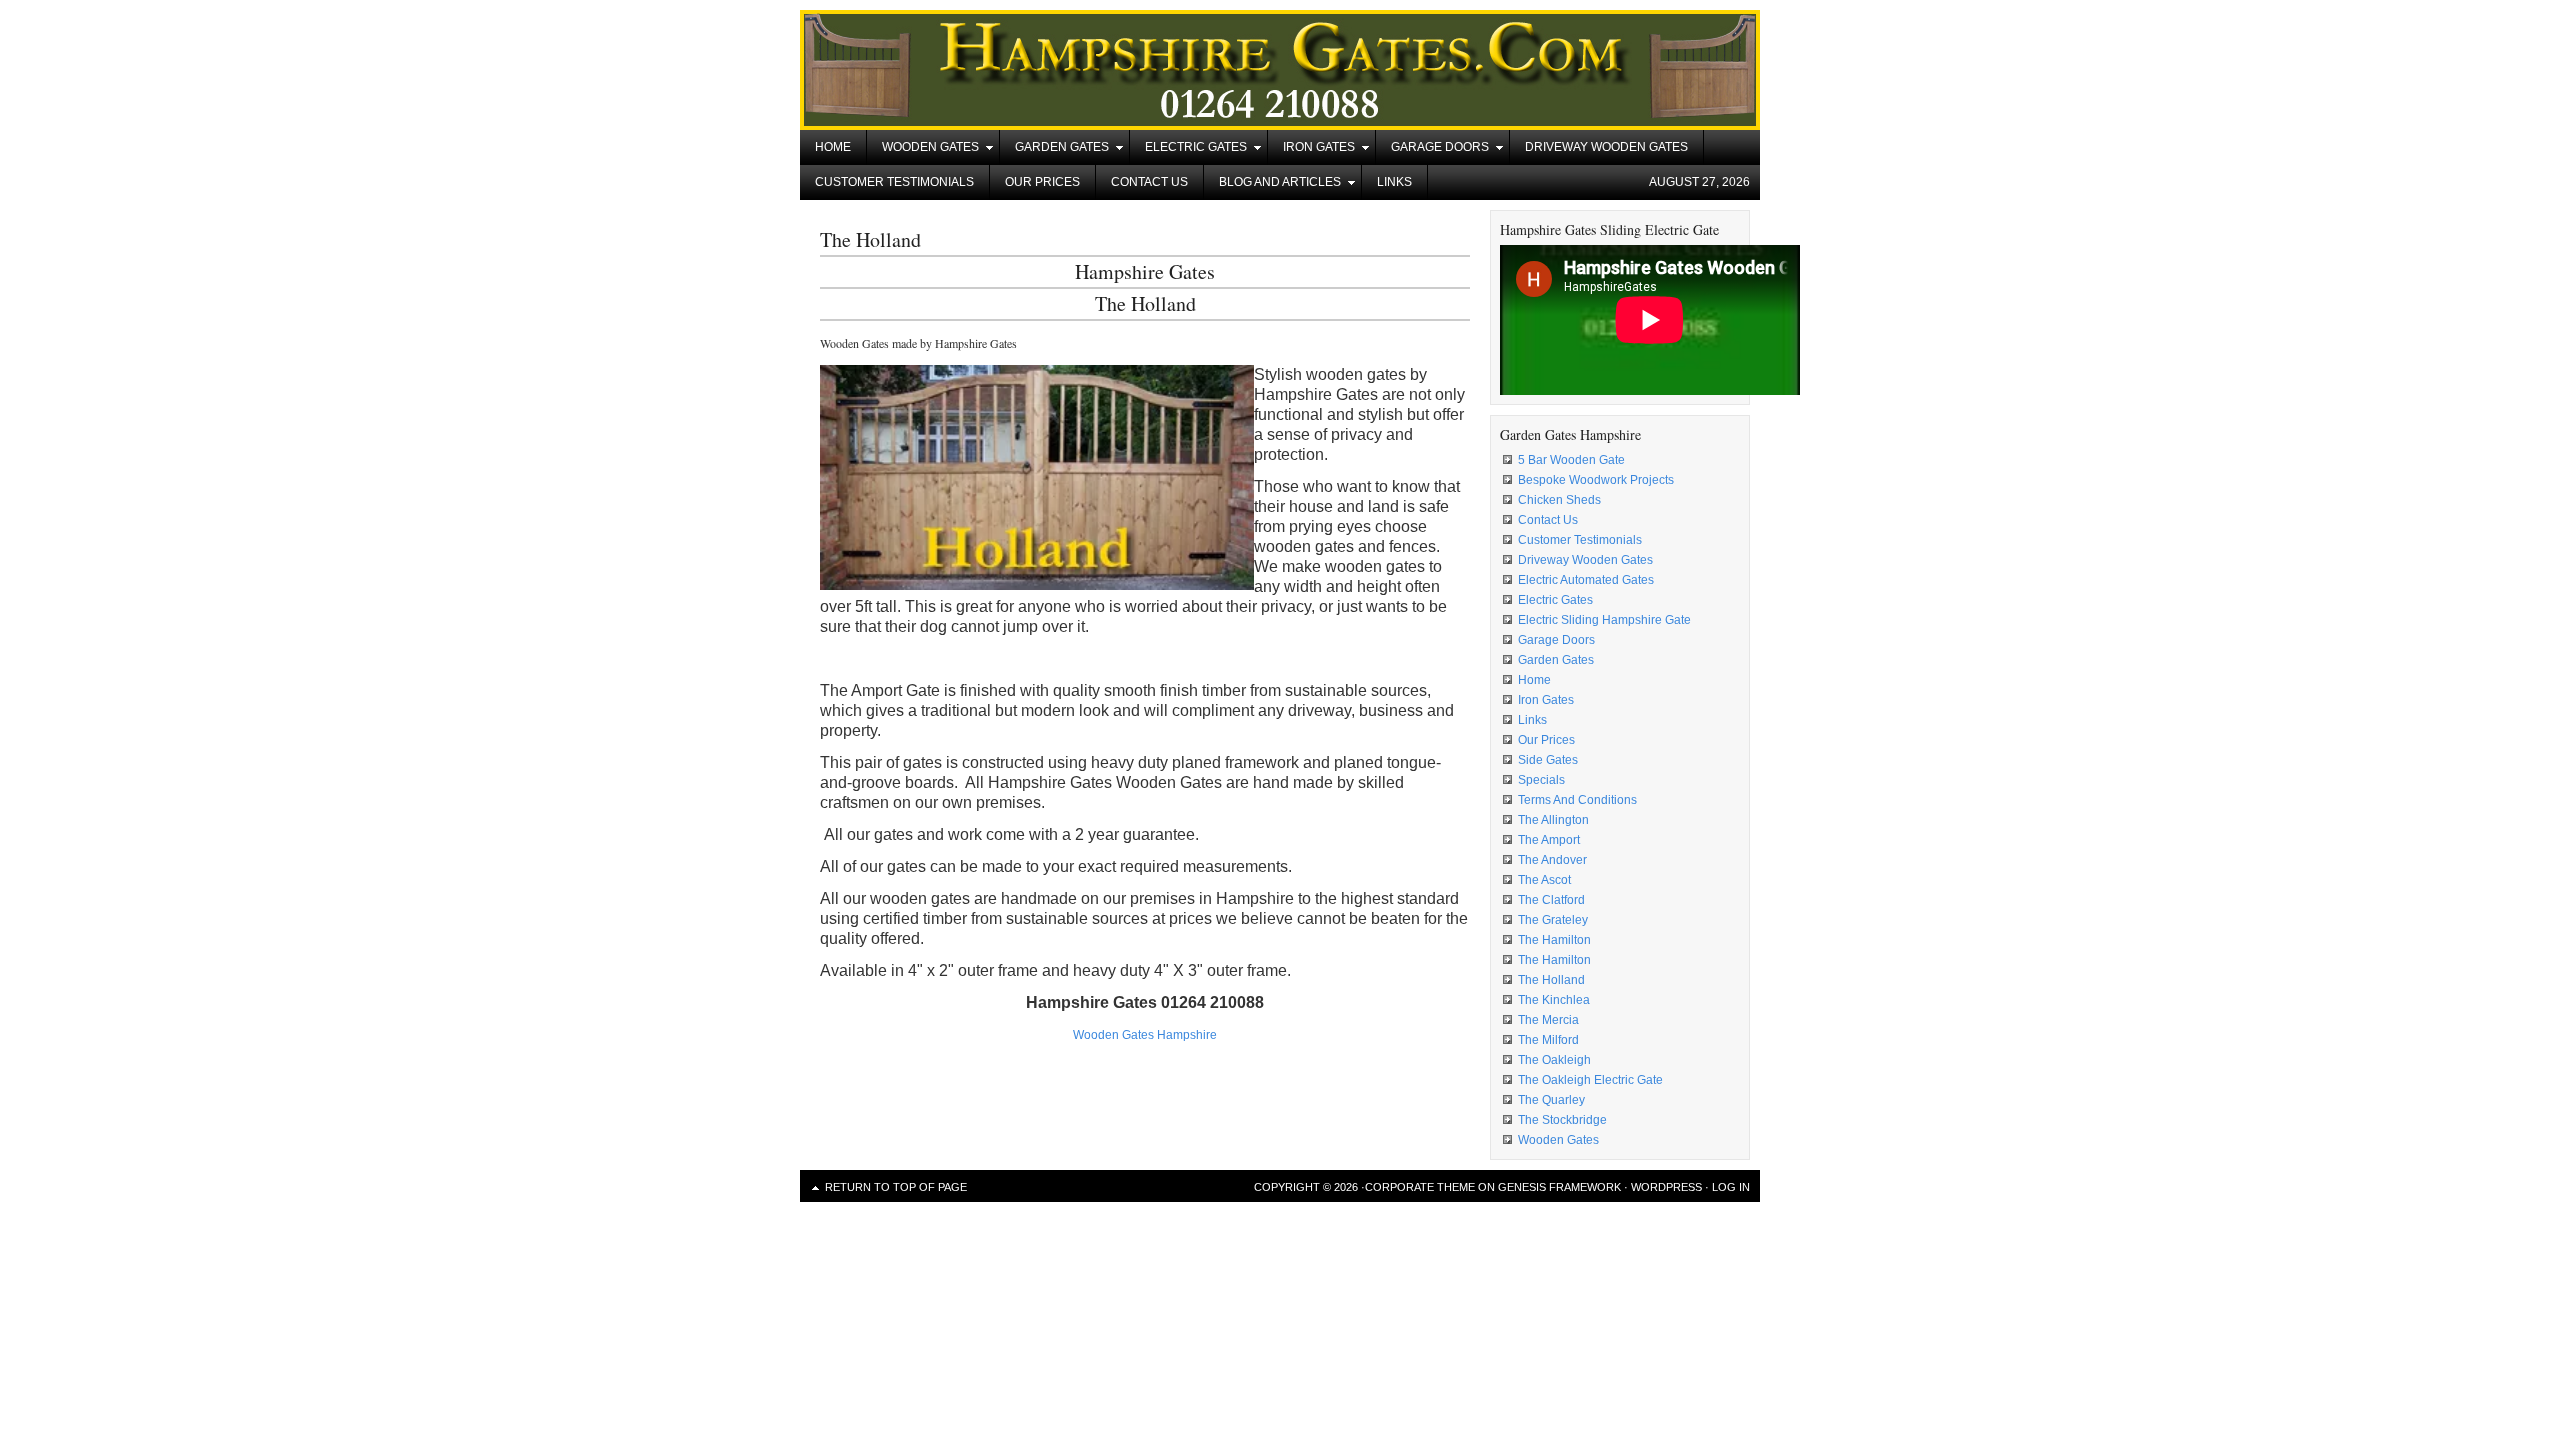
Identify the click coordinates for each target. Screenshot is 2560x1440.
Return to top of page (896, 1187)
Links (1394, 182)
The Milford (1548, 1040)
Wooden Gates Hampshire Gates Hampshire (1280, 70)
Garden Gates (1054, 150)
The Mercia (1548, 1020)
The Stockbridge (1562, 1120)
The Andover (1552, 860)
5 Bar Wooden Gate (1571, 460)
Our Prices (1042, 182)
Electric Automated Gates (1586, 580)
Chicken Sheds (1559, 500)
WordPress (1666, 1187)
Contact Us (1149, 182)
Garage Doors (1432, 150)
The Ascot (1544, 880)
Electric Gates (1188, 150)
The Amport (1549, 840)
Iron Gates (1311, 150)
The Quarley (1551, 1100)
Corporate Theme (1420, 1187)
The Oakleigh (1554, 1060)
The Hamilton (1554, 940)
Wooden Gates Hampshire (1145, 1035)
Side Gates (1548, 760)
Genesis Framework (1559, 1187)
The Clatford (1551, 900)
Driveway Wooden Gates (1606, 147)
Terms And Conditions (1577, 800)
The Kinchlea (1554, 1000)
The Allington (1553, 820)
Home (833, 147)
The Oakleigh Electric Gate (1590, 1080)
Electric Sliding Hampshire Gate (1604, 620)
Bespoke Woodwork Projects (1596, 480)
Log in (1731, 1187)
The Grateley (1553, 920)
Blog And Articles (1272, 185)
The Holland (1551, 980)
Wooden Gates (923, 150)
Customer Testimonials (894, 182)
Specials (1541, 780)
